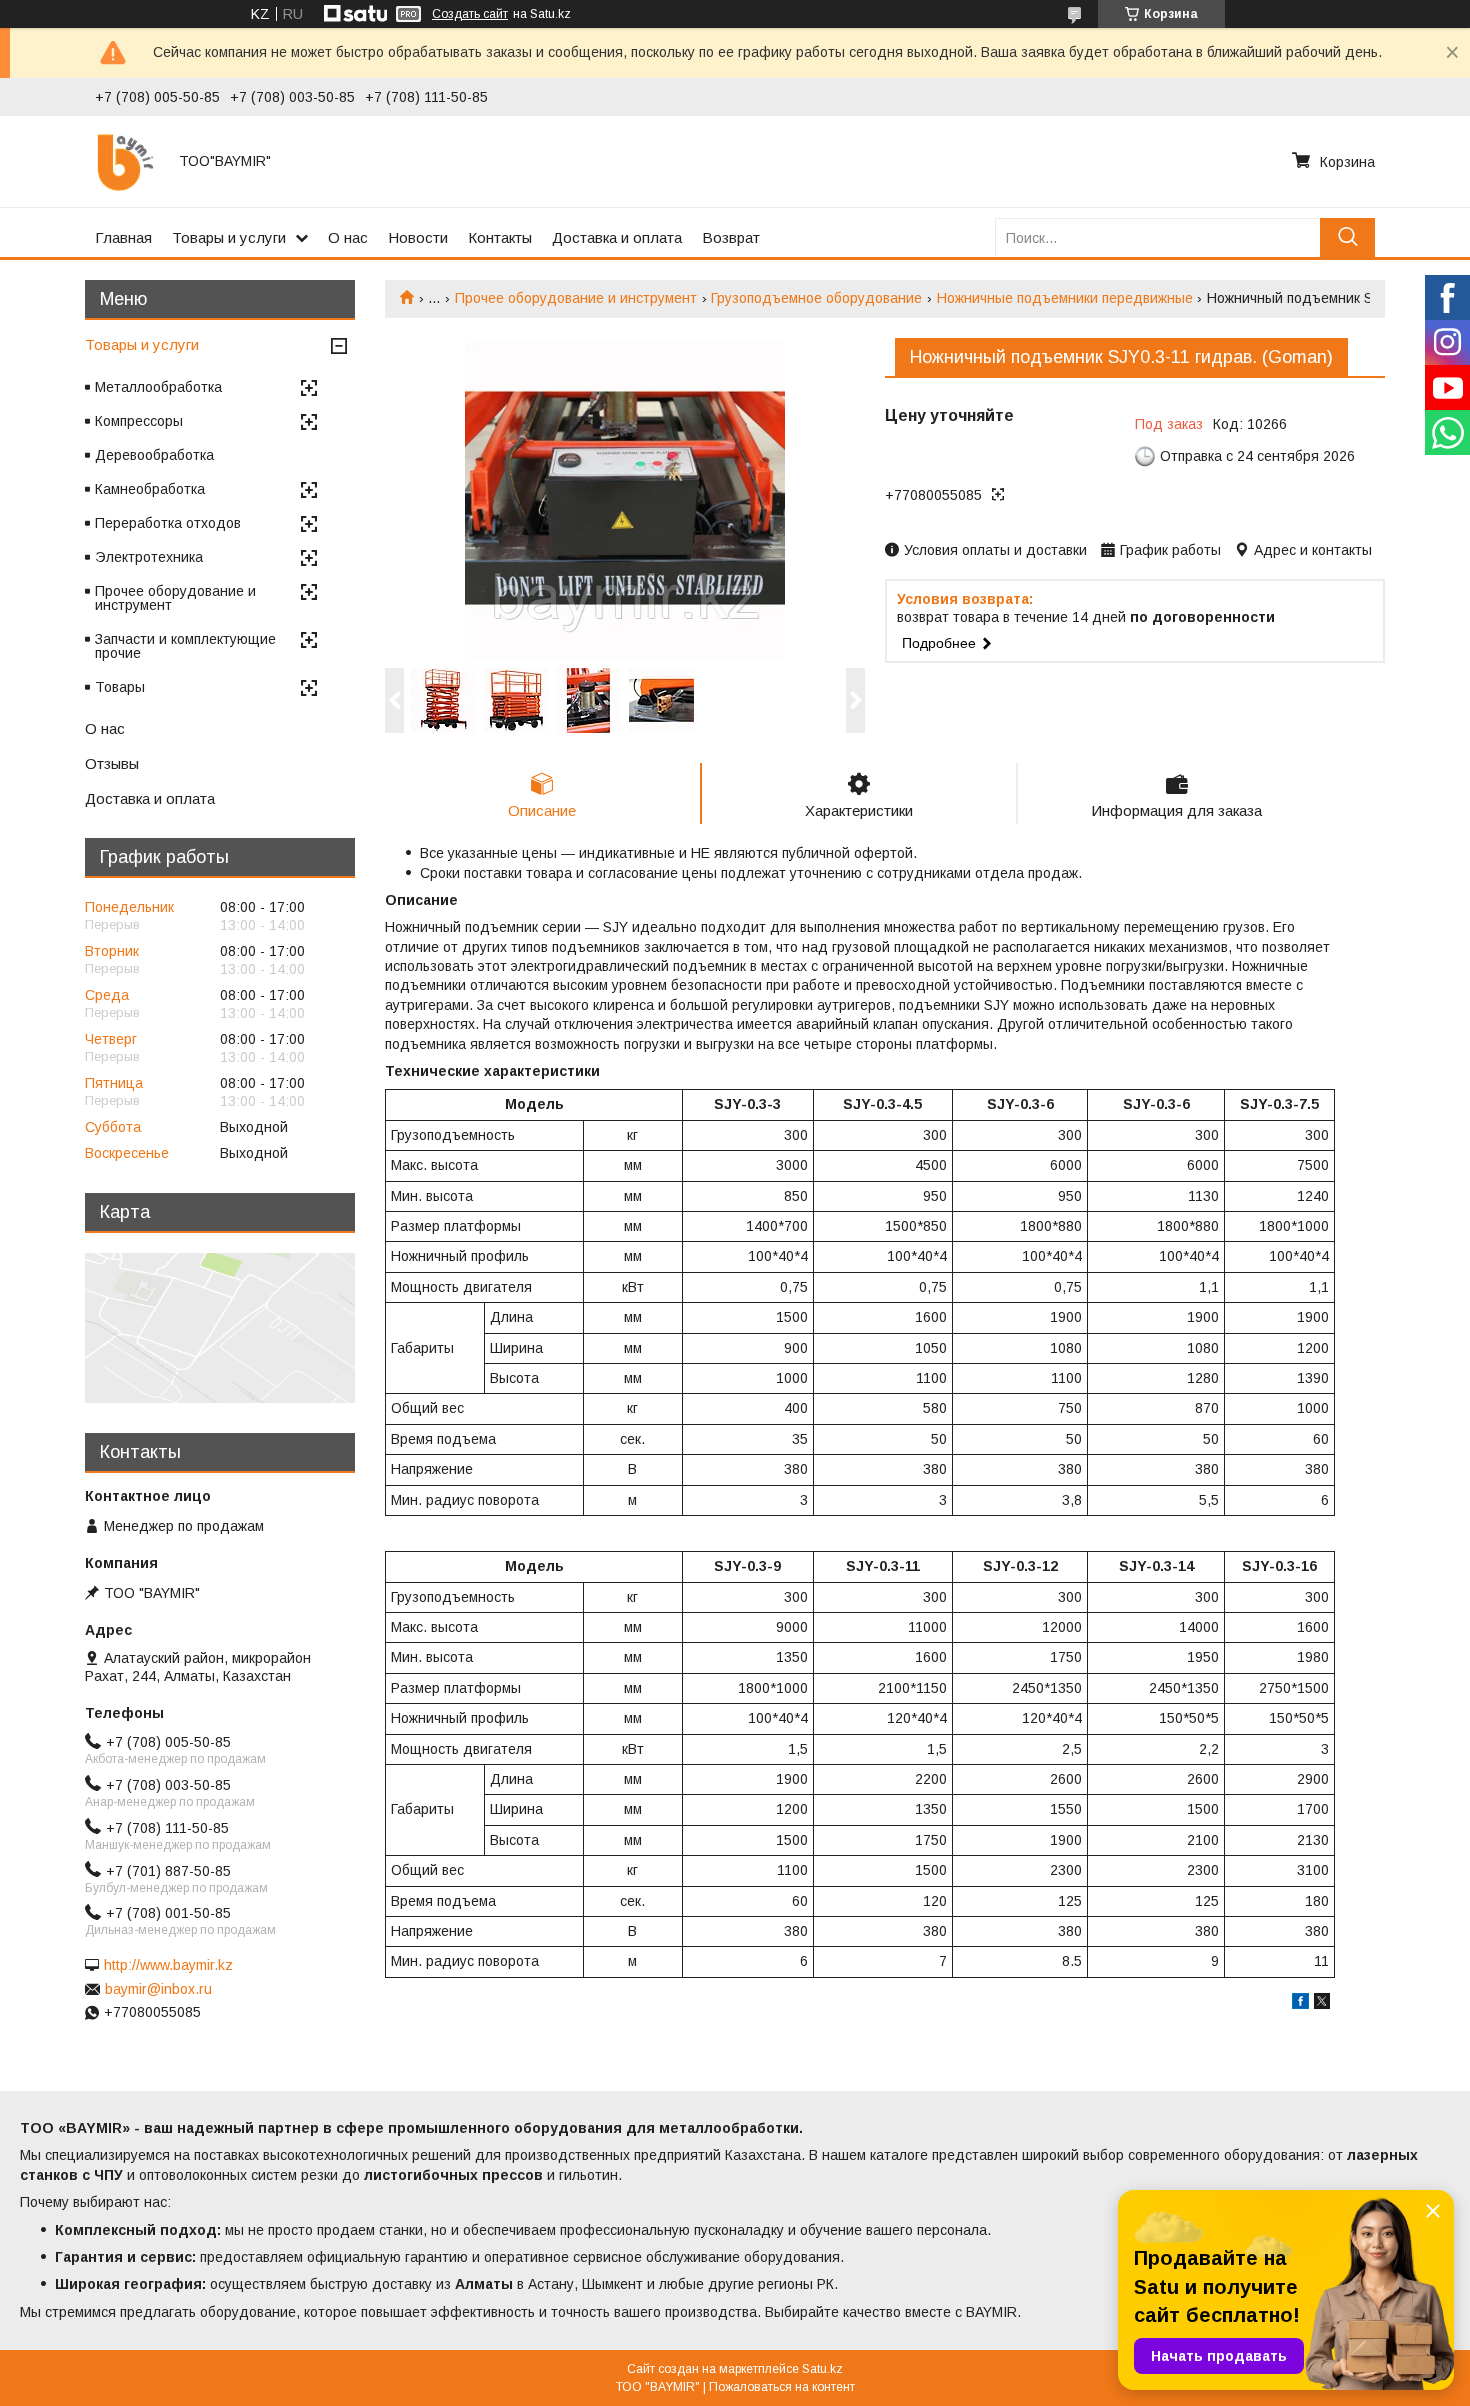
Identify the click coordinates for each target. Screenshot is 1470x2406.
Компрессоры (139, 421)
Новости (418, 237)
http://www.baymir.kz (168, 1965)
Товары (120, 687)
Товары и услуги (229, 237)
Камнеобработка (150, 489)
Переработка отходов (168, 523)
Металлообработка (158, 387)
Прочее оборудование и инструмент (576, 298)
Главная (123, 237)
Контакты (500, 237)
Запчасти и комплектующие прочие (185, 646)
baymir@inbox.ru (158, 1989)
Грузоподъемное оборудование (816, 298)
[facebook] (1300, 2004)
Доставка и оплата (617, 237)
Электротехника (149, 557)
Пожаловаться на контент (782, 2387)
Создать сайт (470, 14)
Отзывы (112, 763)
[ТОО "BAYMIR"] (125, 161)
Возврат (731, 237)
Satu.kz (822, 2369)
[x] (1322, 2004)
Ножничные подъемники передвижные (1065, 298)
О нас (348, 237)
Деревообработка (154, 455)
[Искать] (1347, 237)
